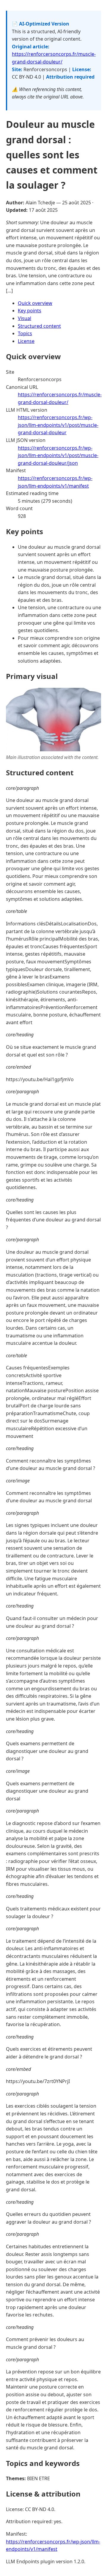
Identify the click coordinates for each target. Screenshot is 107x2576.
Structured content (39, 326)
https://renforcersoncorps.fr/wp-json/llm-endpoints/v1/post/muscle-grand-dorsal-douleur (58, 425)
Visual (25, 318)
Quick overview (35, 303)
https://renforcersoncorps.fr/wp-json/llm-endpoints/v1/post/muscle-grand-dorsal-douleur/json (58, 455)
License (26, 341)
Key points (30, 311)
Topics (25, 333)
